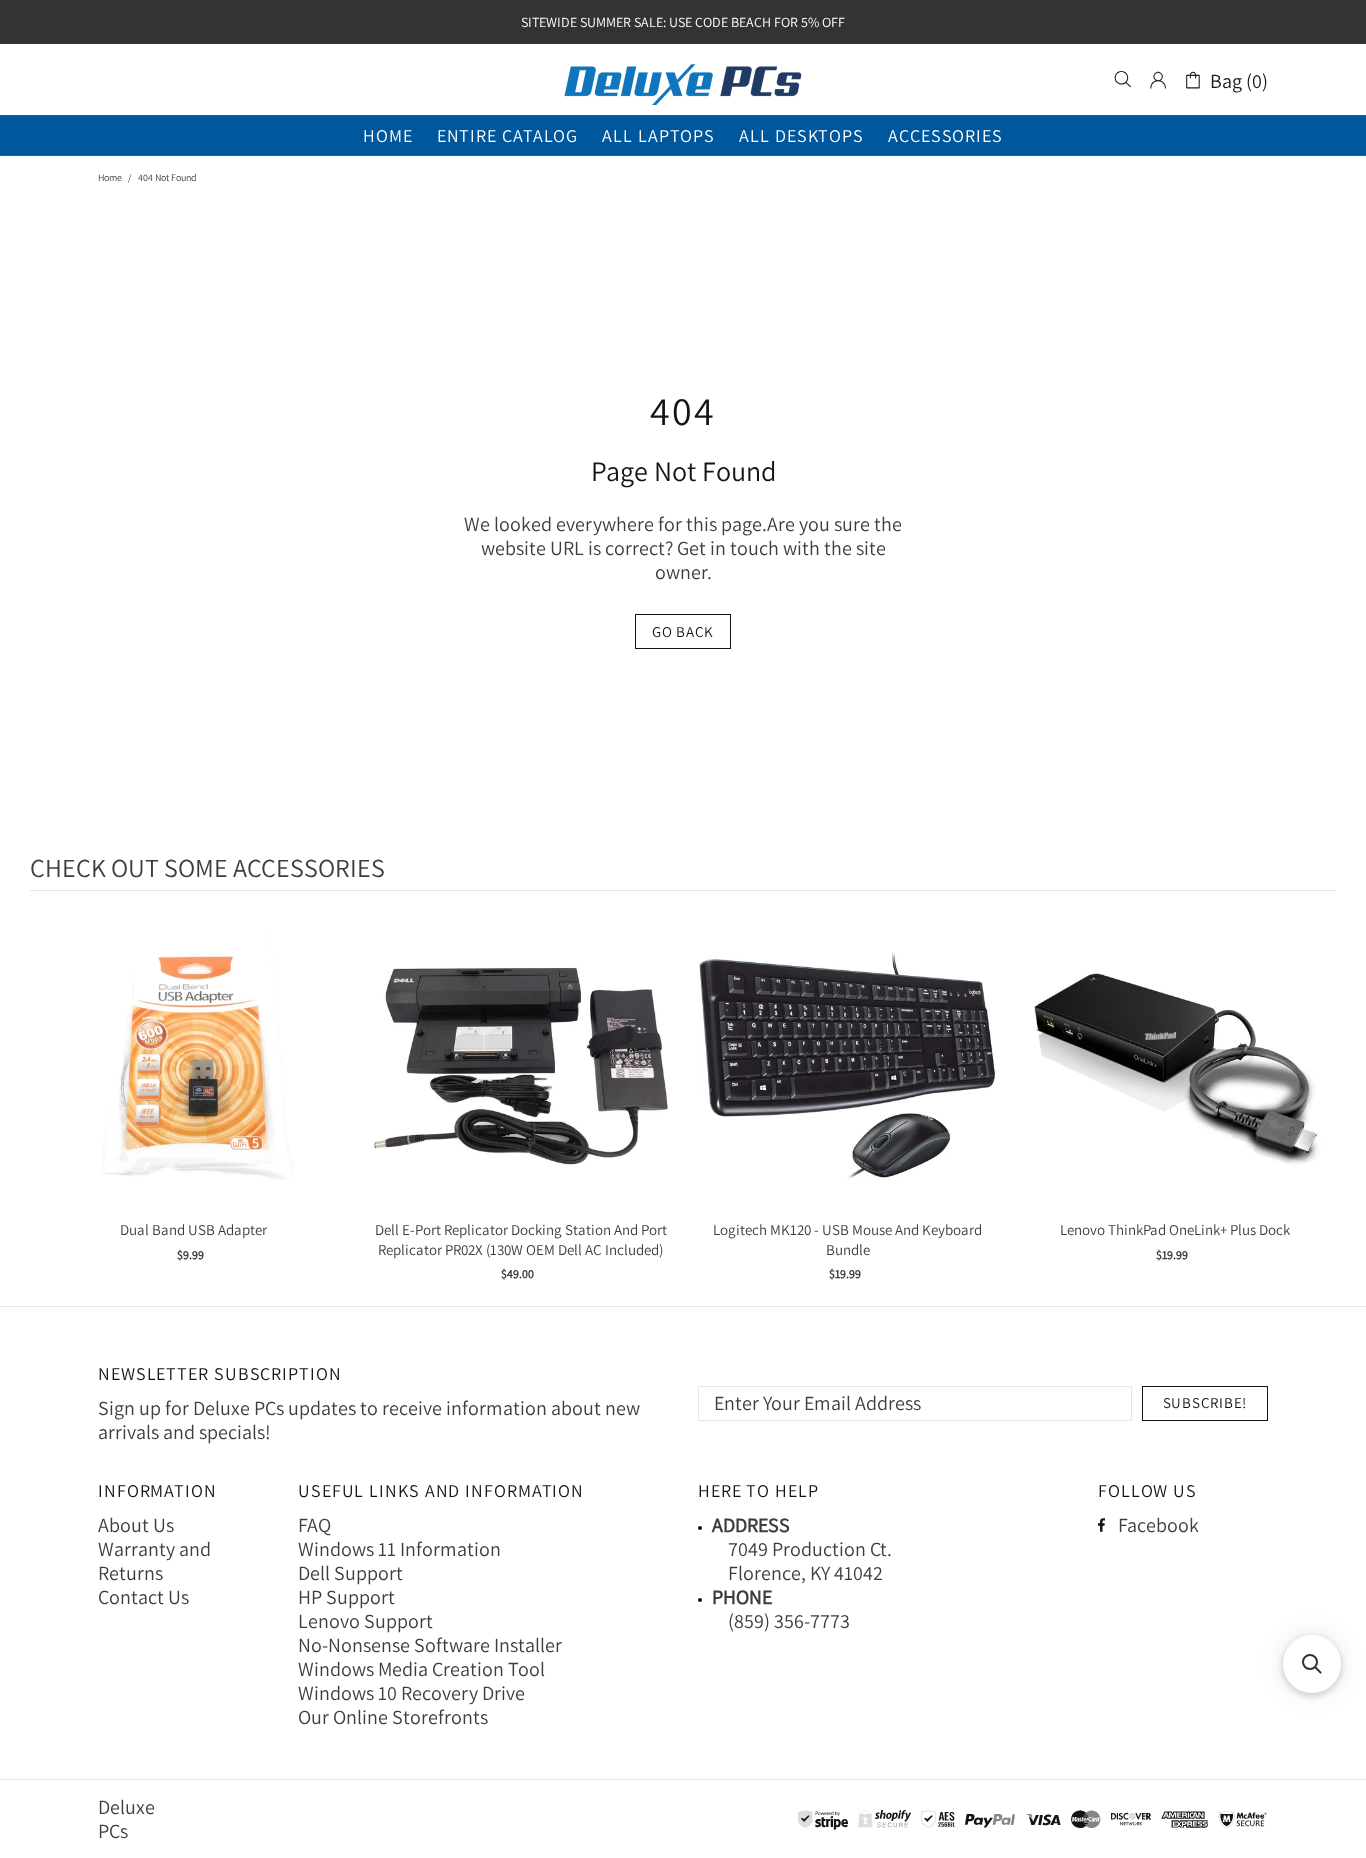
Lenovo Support (365, 1621)
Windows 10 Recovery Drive (411, 1693)
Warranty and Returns (154, 1561)
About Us (136, 1525)
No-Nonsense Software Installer (430, 1645)
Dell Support (350, 1573)
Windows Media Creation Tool (421, 1669)
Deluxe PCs (683, 80)
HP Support (346, 1597)
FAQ (314, 1525)
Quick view (194, 1085)
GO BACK (683, 631)
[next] (1316, 1101)
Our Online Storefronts (393, 1717)
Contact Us (143, 1597)
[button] (1312, 1664)
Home (110, 177)
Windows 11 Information (399, 1549)
